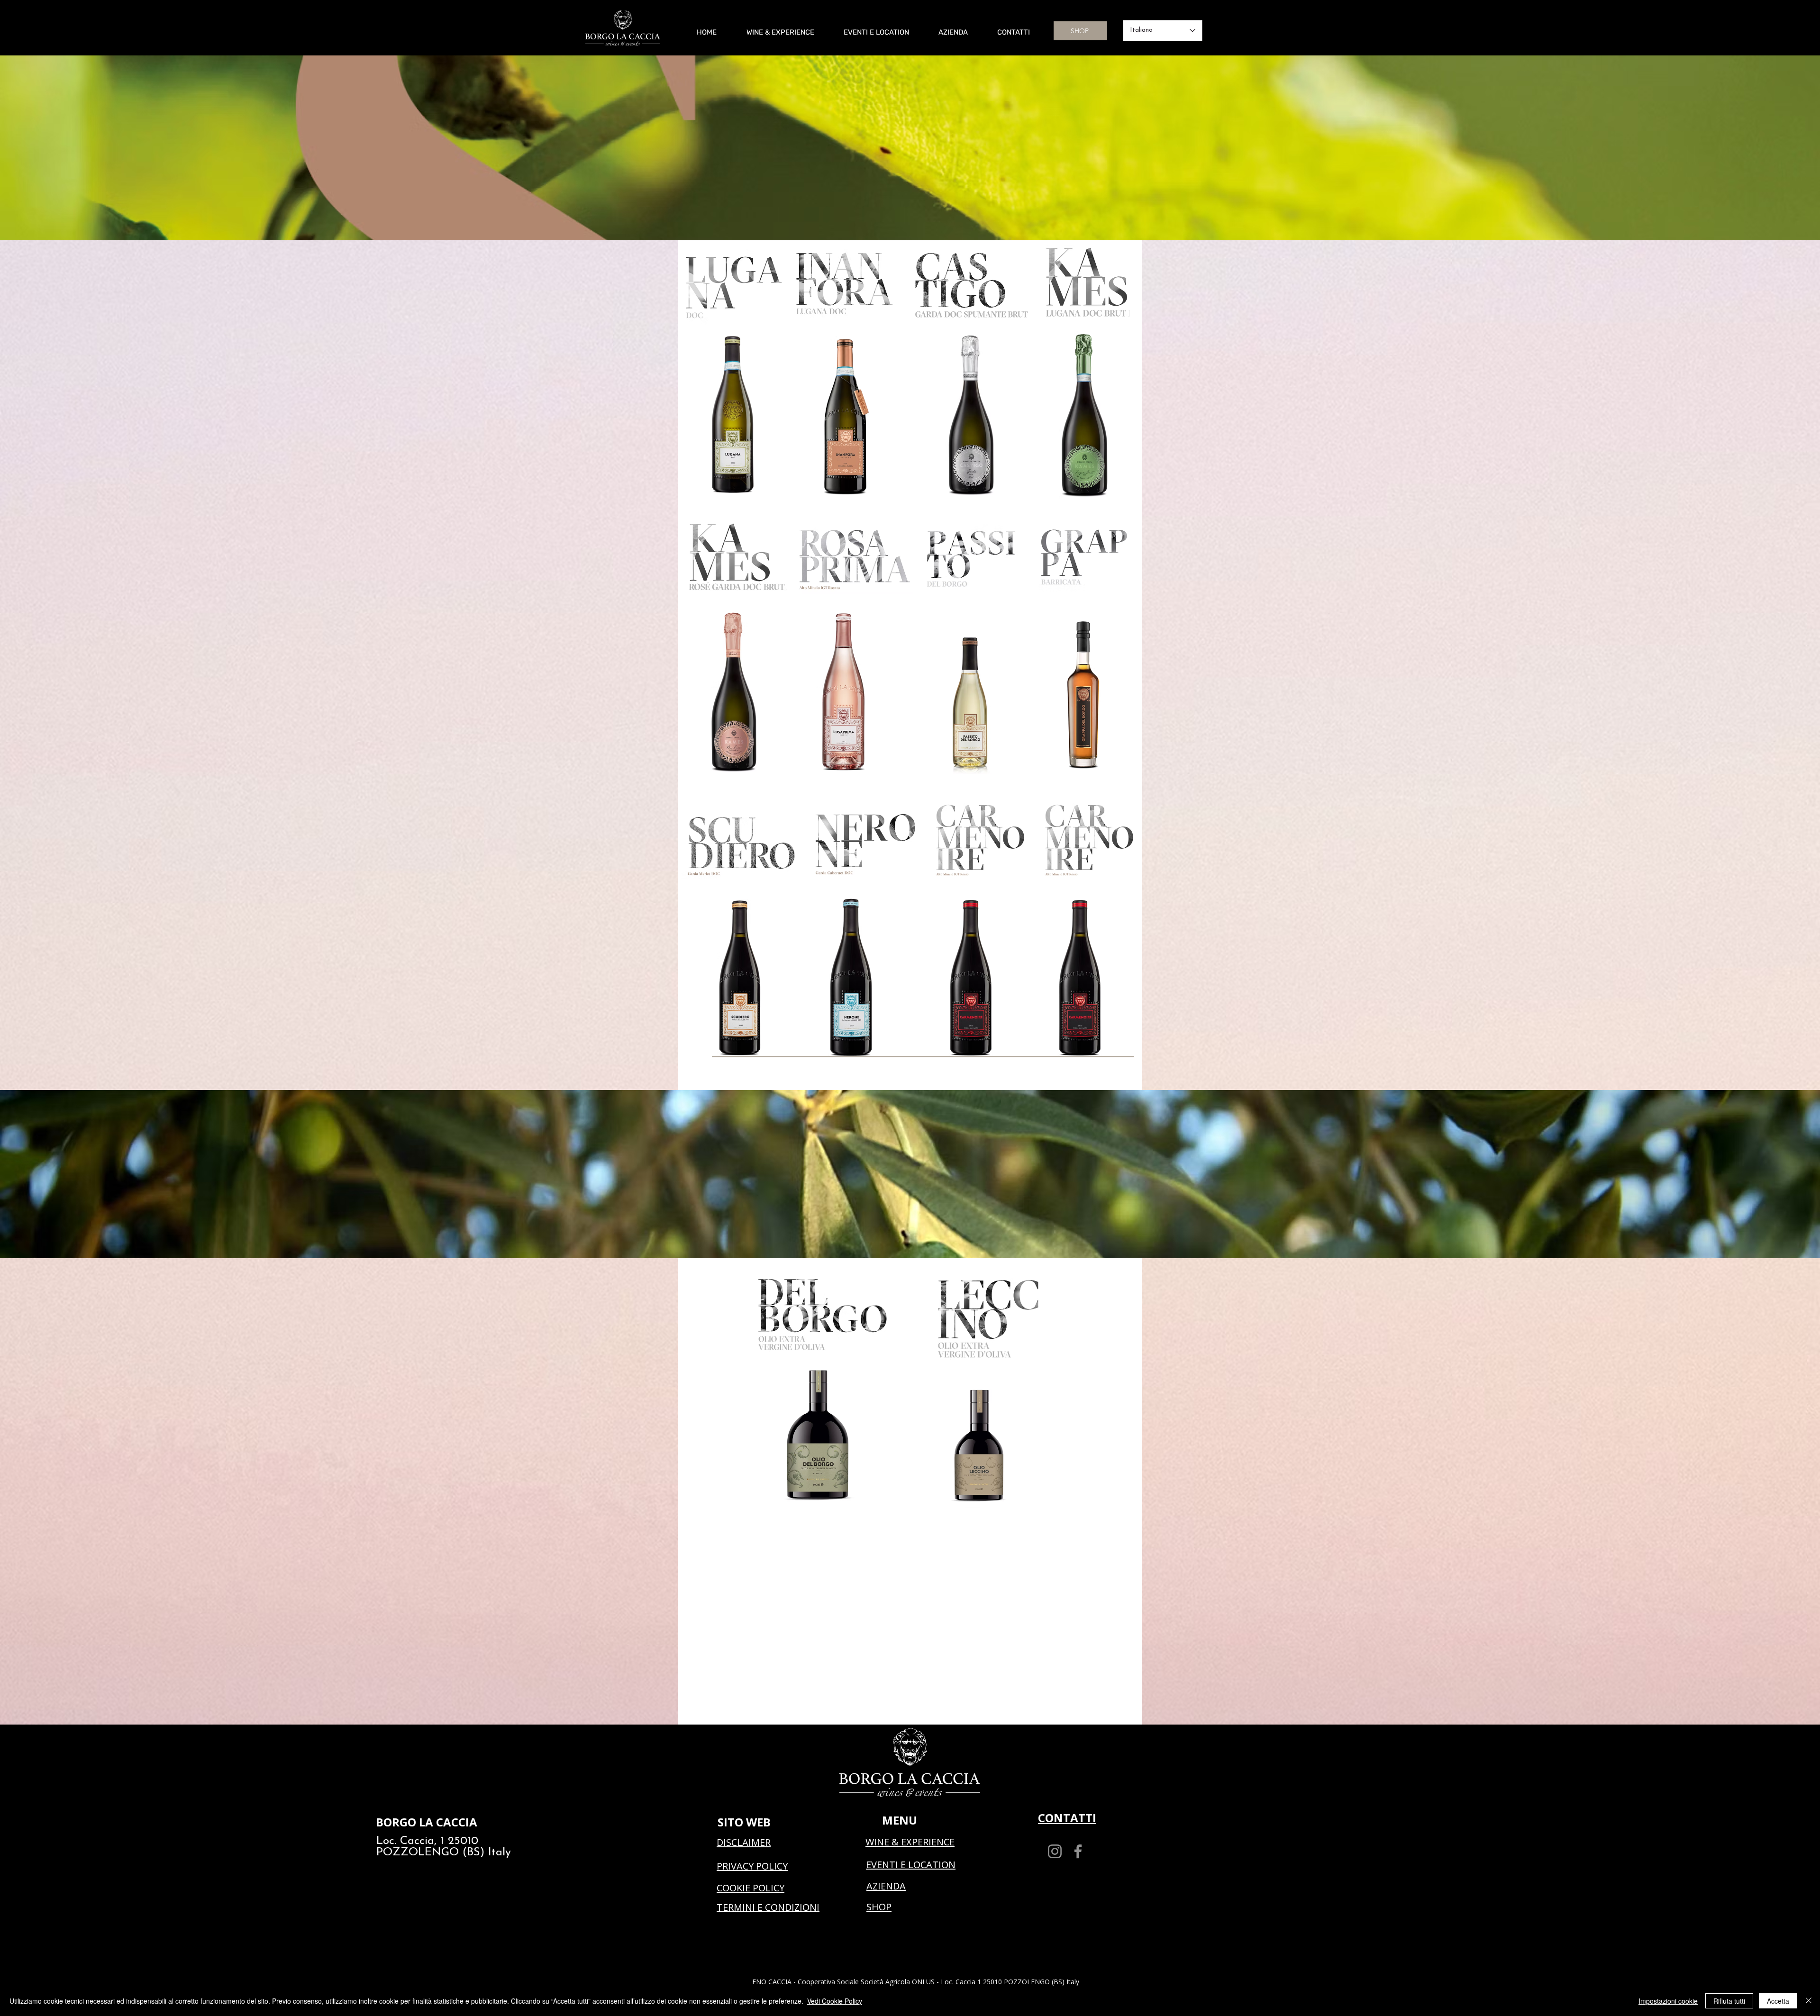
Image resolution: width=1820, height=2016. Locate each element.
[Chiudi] (1809, 2001)
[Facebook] (1078, 1851)
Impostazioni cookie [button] (1668, 2001)
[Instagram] (1055, 1851)
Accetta (1778, 2001)
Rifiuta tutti (1729, 2001)
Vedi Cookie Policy (835, 2001)
